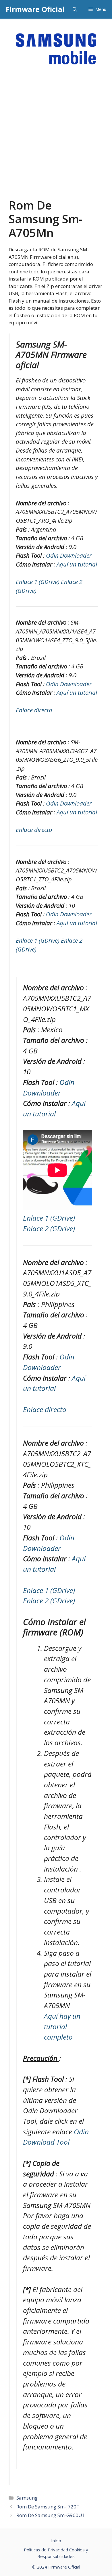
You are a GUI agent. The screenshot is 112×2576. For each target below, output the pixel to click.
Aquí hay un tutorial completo (62, 2026)
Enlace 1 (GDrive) (38, 582)
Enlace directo (34, 710)
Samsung (27, 2498)
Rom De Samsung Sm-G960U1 (51, 2515)
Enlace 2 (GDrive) (49, 1228)
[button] (75, 9)
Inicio (56, 2541)
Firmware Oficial (35, 9)
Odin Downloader (69, 555)
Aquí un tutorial (77, 564)
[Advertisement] (56, 140)
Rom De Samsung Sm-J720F (48, 2507)
